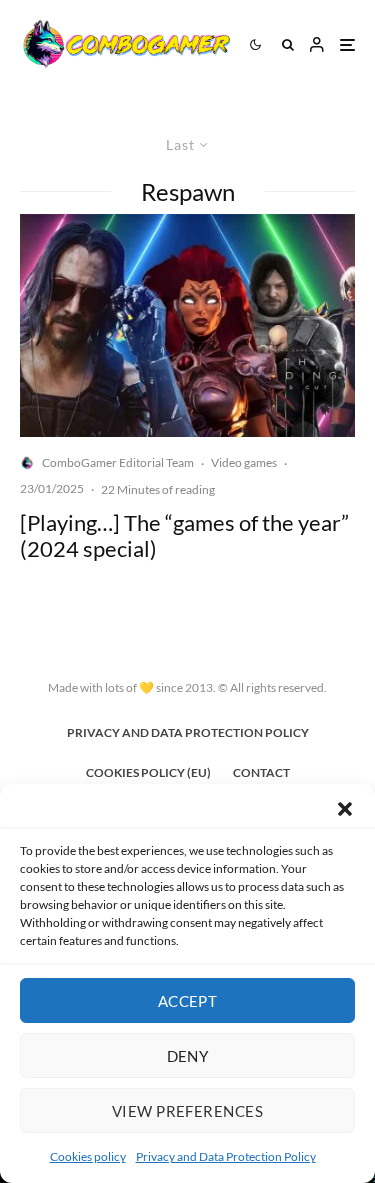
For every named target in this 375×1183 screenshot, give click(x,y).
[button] (345, 809)
